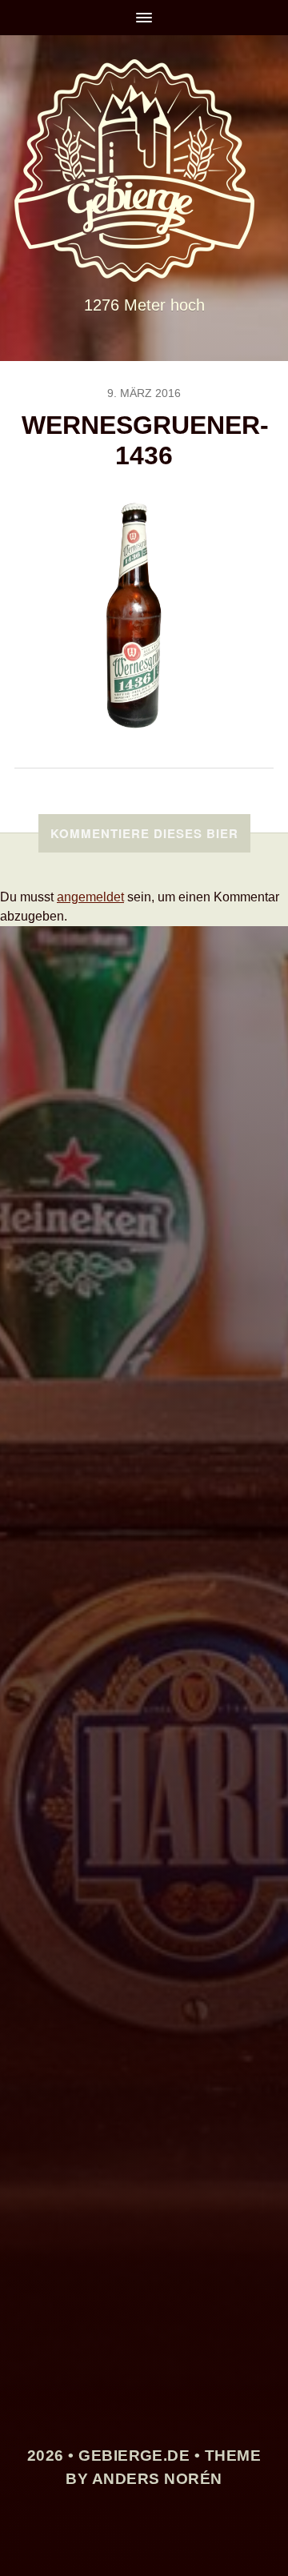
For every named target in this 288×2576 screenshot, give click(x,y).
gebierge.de (134, 2456)
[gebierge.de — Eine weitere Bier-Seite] (144, 171)
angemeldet (90, 897)
